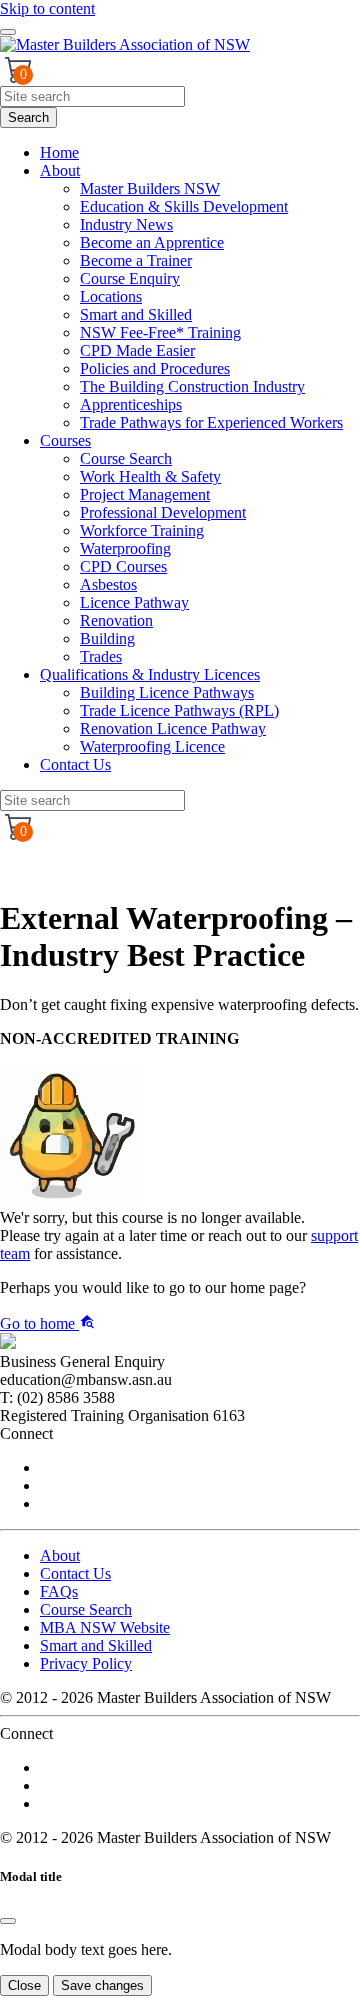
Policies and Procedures (155, 368)
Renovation (116, 620)
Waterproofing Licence (152, 746)
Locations (111, 296)
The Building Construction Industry (192, 386)
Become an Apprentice (152, 242)
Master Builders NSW (150, 188)
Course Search (126, 458)
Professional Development (163, 512)
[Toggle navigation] (8, 32)
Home (59, 152)
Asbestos (108, 584)
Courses (65, 440)
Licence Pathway (134, 602)
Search (28, 117)
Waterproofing (125, 548)
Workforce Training (142, 530)
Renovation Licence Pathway (173, 728)
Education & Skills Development (184, 206)
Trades (101, 656)
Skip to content (47, 8)
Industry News (126, 224)
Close (24, 1985)
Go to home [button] (39, 1323)
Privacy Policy (86, 1663)
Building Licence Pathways (167, 692)
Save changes (102, 1985)
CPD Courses (123, 566)
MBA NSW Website (105, 1627)
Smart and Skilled (136, 314)
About (60, 170)
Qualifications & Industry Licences (150, 674)
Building (107, 638)
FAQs (59, 1591)
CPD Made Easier (137, 350)
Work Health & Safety (150, 476)
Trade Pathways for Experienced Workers (211, 422)
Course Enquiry (130, 278)
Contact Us (75, 764)
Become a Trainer (136, 260)
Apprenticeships (131, 404)
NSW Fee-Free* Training (160, 332)
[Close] (8, 1921)
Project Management (145, 494)
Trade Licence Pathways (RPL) (179, 710)
